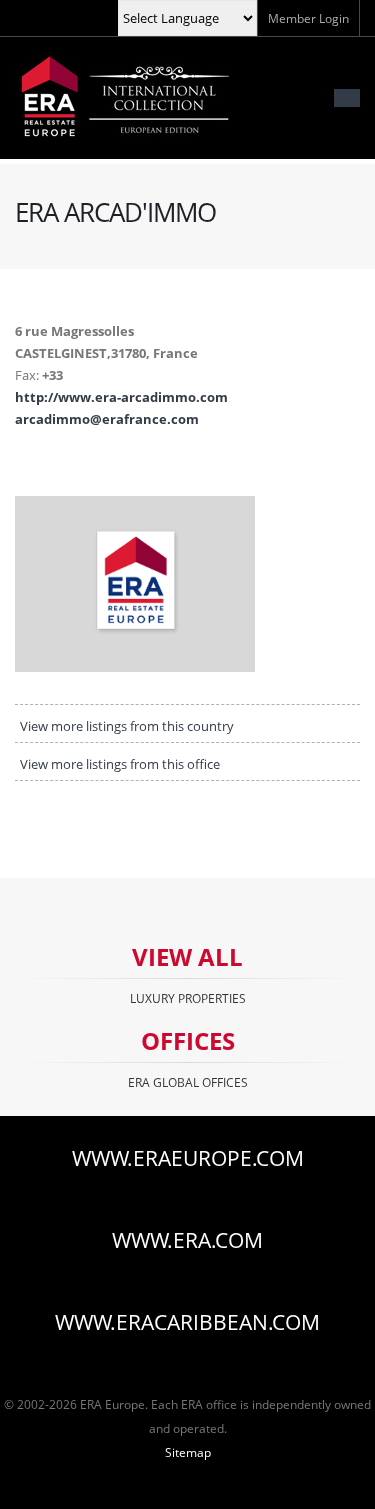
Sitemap (188, 1452)
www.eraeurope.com (188, 1158)
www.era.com (187, 1240)
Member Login (308, 18)
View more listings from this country (127, 726)
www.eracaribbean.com (187, 1322)
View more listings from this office (120, 764)
